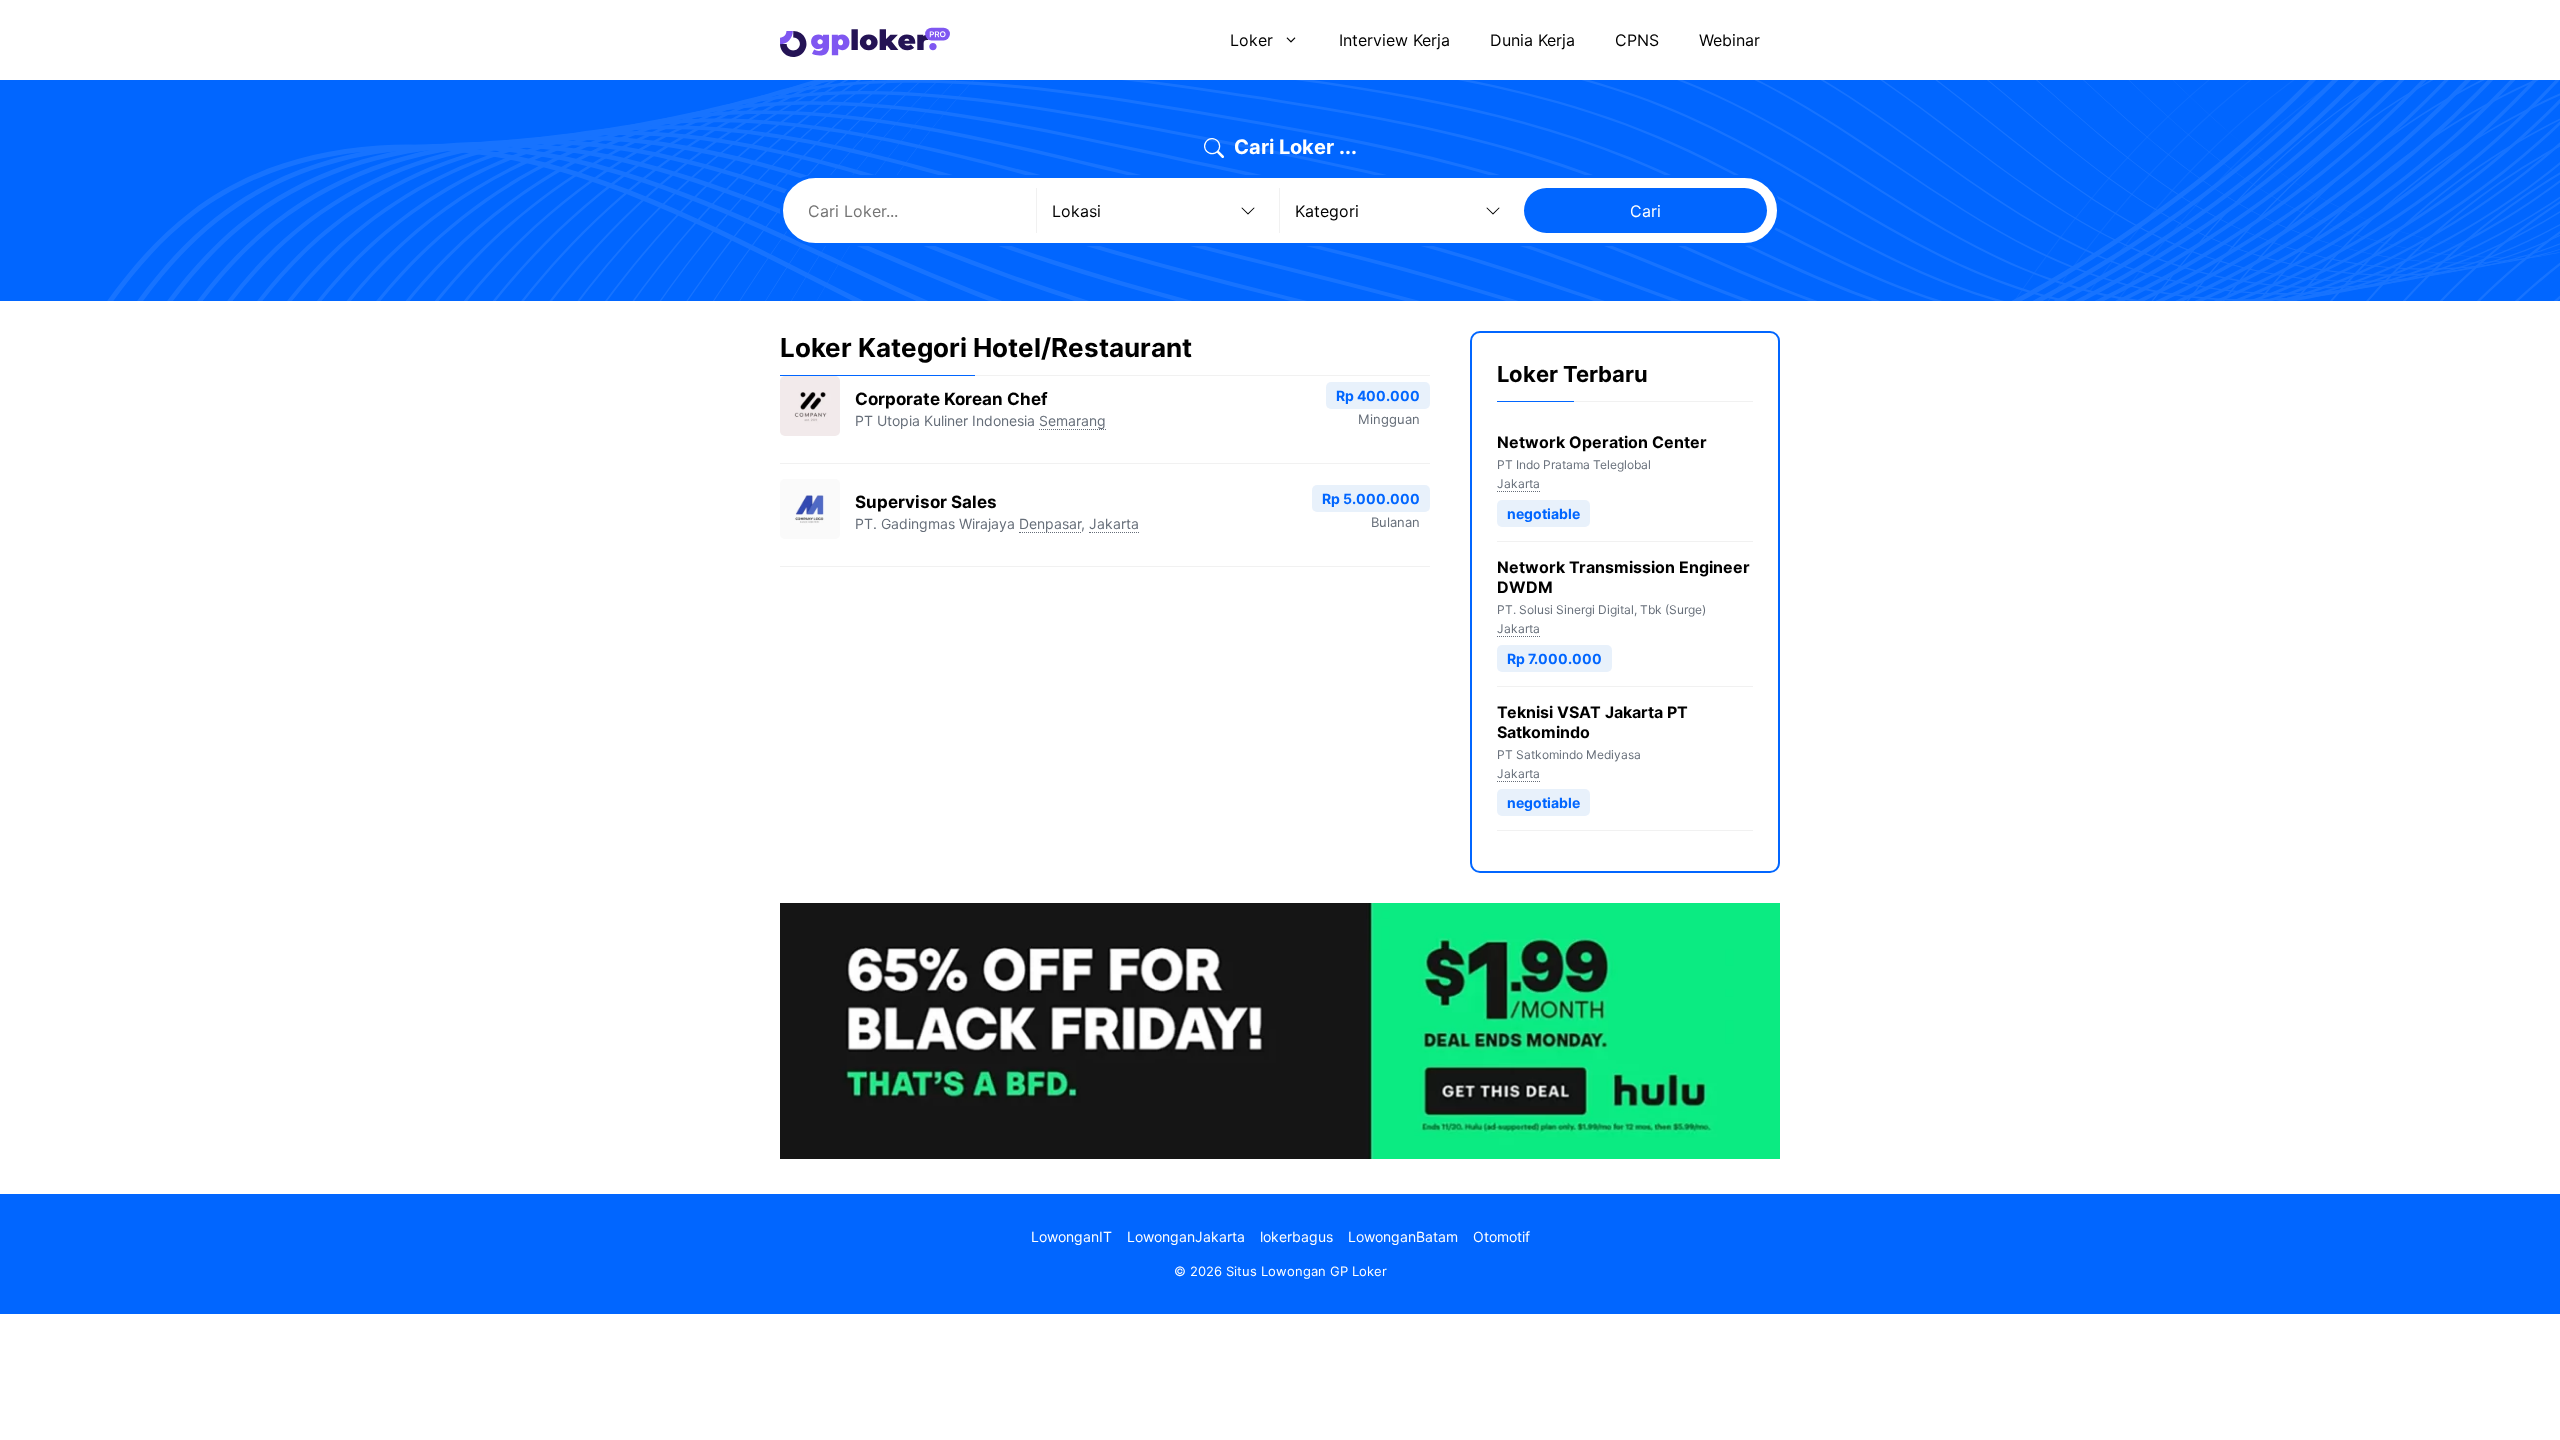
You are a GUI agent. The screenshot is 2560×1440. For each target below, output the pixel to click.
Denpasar (1050, 523)
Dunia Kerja (1532, 40)
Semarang (1072, 420)
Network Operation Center (1602, 442)
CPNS (1637, 40)
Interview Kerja (1394, 40)
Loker (1251, 40)
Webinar (1729, 40)
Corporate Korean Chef (951, 399)
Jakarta (1114, 523)
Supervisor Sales (926, 502)
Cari (1645, 211)
